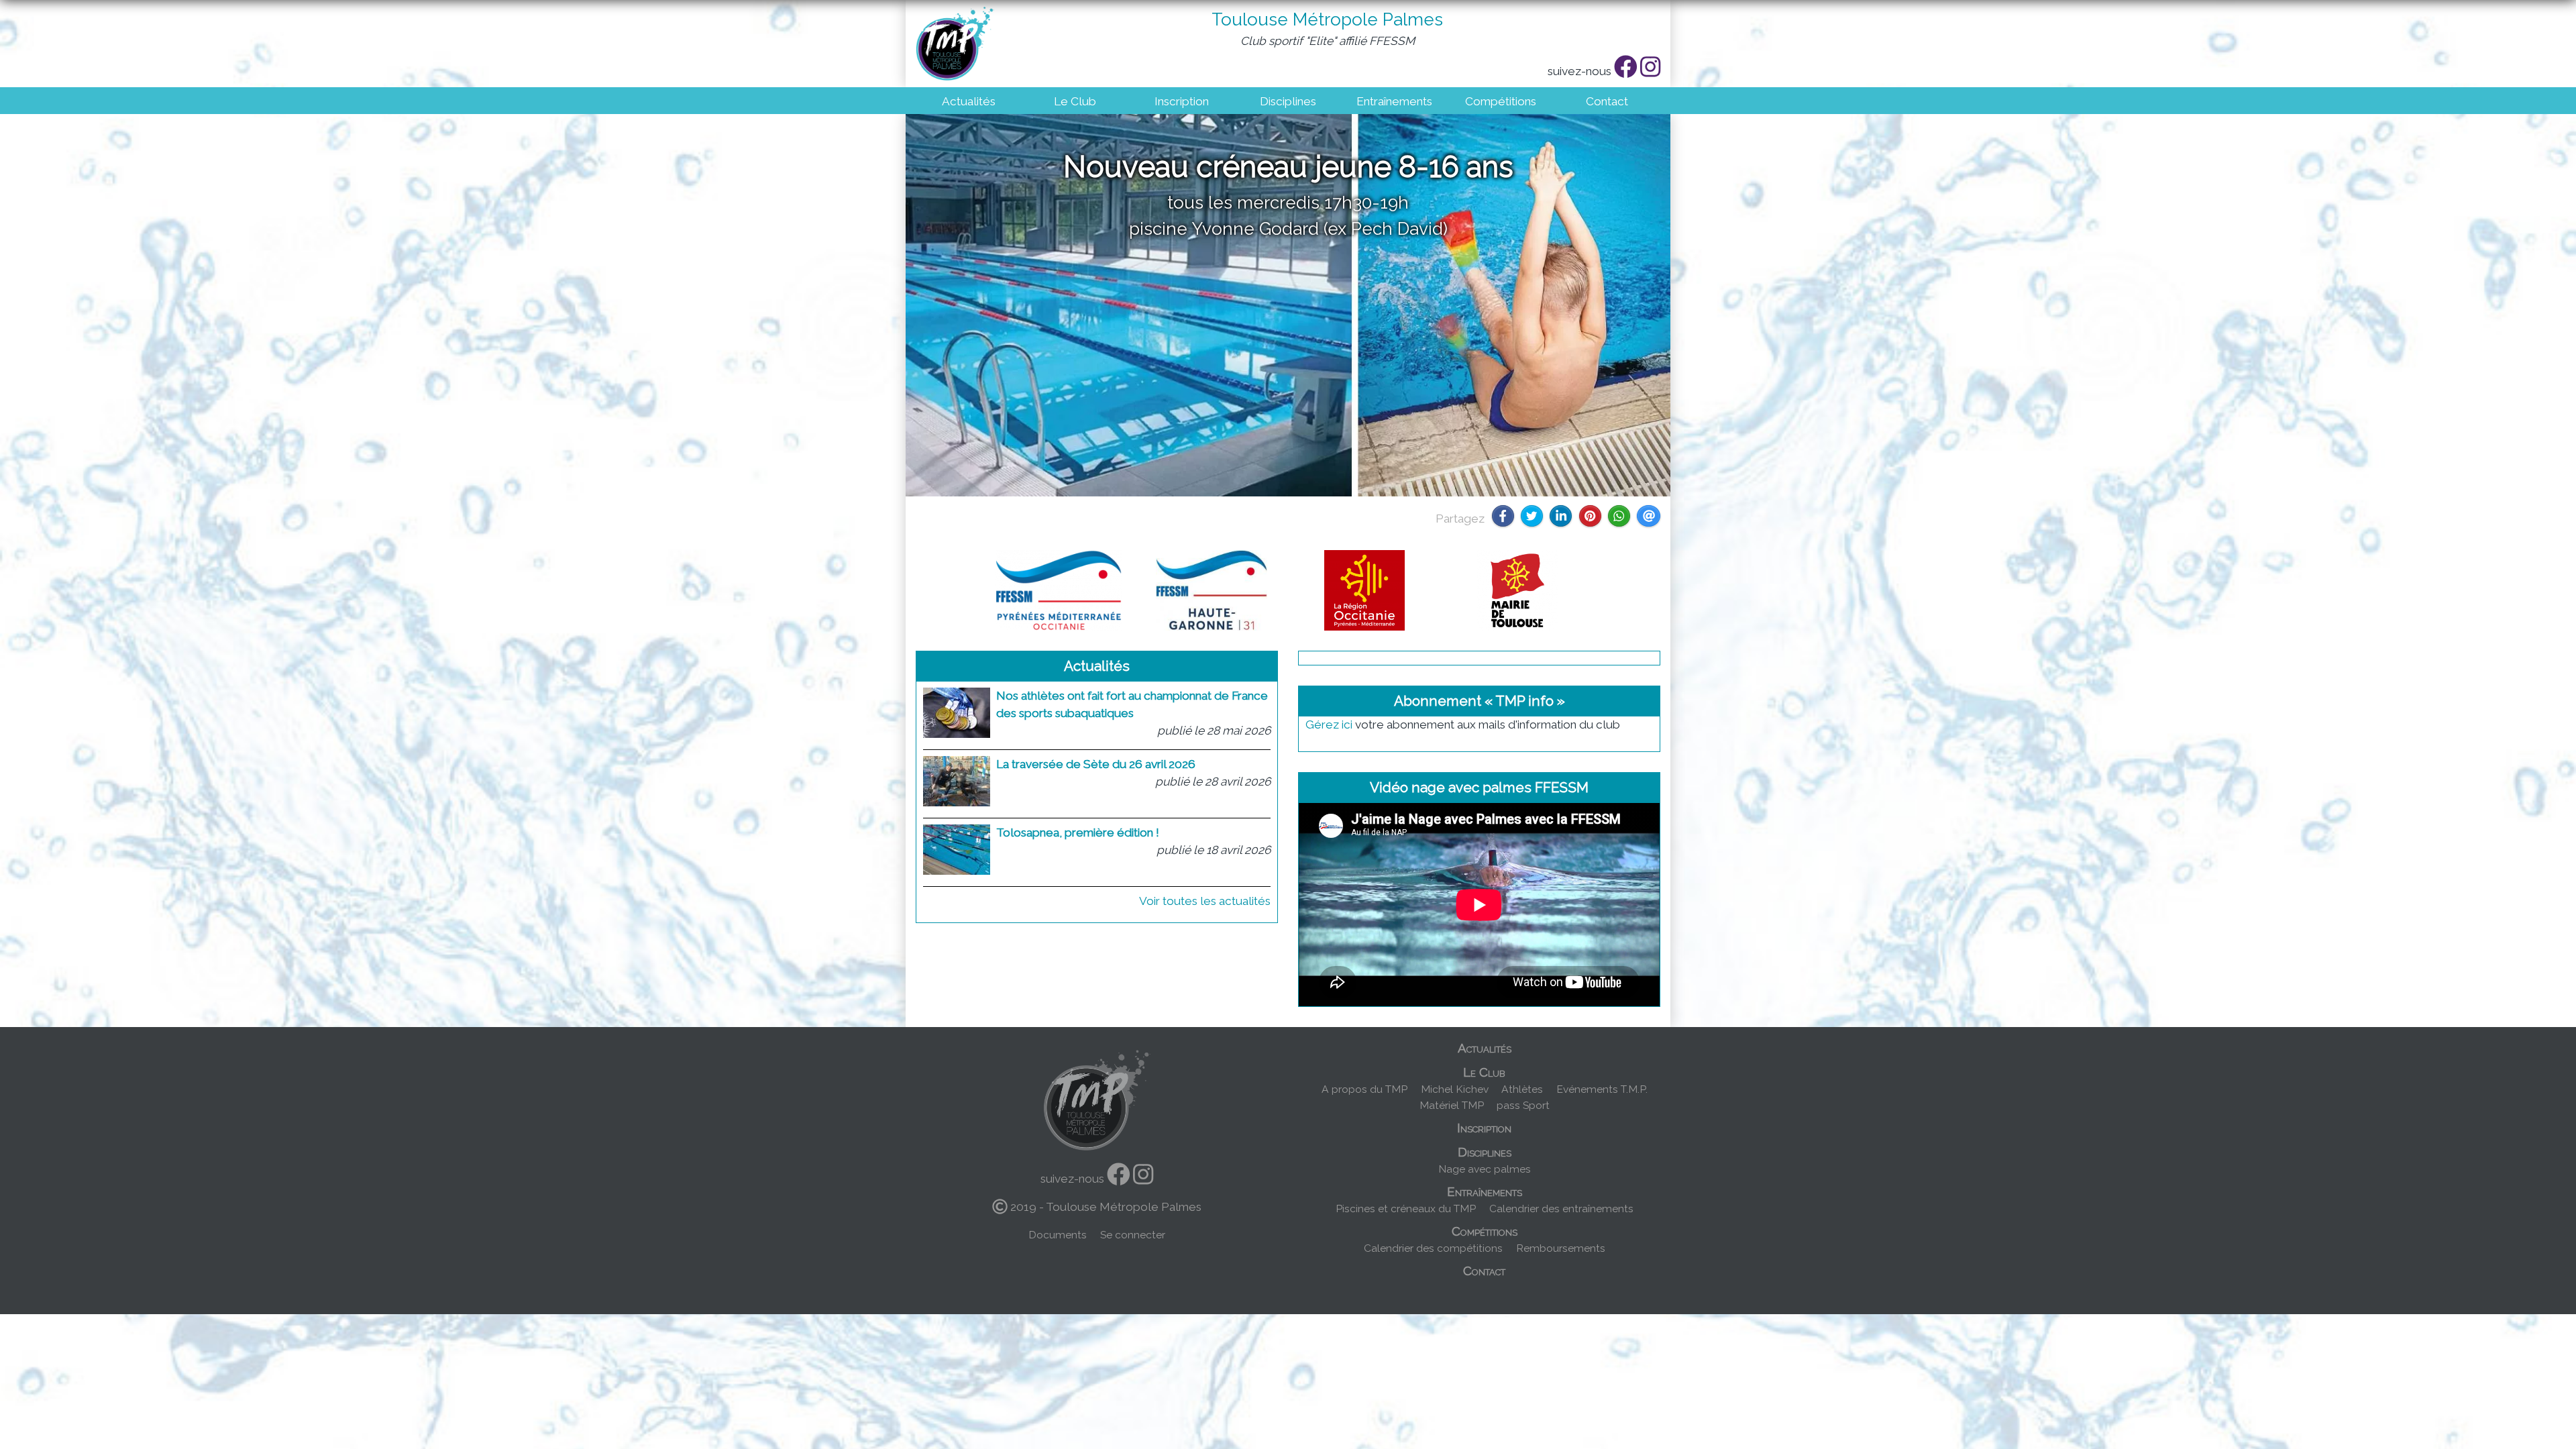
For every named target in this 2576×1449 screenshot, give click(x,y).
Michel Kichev (1455, 1089)
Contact (1607, 101)
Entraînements (1394, 101)
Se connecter (1133, 1235)
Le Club (1075, 101)
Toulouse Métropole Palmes (1327, 19)
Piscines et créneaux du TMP (1406, 1209)
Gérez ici (1329, 724)
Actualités (969, 101)
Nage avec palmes (1485, 1169)
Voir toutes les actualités (1205, 901)
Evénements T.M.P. (1602, 1089)
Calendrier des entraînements (1561, 1209)
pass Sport (1523, 1105)
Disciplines (1288, 101)
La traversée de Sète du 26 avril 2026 (1096, 764)
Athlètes (1522, 1089)
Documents (1058, 1235)
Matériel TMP (1452, 1105)
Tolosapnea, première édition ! (1078, 833)
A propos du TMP (1364, 1089)
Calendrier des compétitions (1433, 1248)
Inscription (1182, 101)
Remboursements (1561, 1248)
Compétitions (1501, 101)
